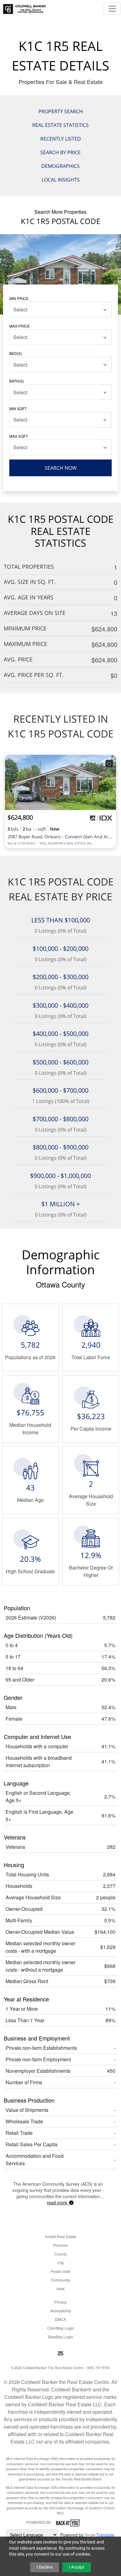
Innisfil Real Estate (61, 2236)
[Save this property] (109, 764)
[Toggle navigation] (112, 9)
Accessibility (61, 2311)
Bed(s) (16, 353)
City (61, 2262)
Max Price (20, 326)
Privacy (60, 2302)
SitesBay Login (60, 2337)
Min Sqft (18, 408)
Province (60, 2245)
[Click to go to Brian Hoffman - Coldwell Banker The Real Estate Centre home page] (24, 7)
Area (60, 2289)
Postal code (60, 2271)
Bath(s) (17, 381)
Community (60, 2280)
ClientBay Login (61, 2328)
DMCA (60, 2319)
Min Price (19, 298)
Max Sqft (19, 436)
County (61, 2254)
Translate (105, 2535)
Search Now (61, 468)
